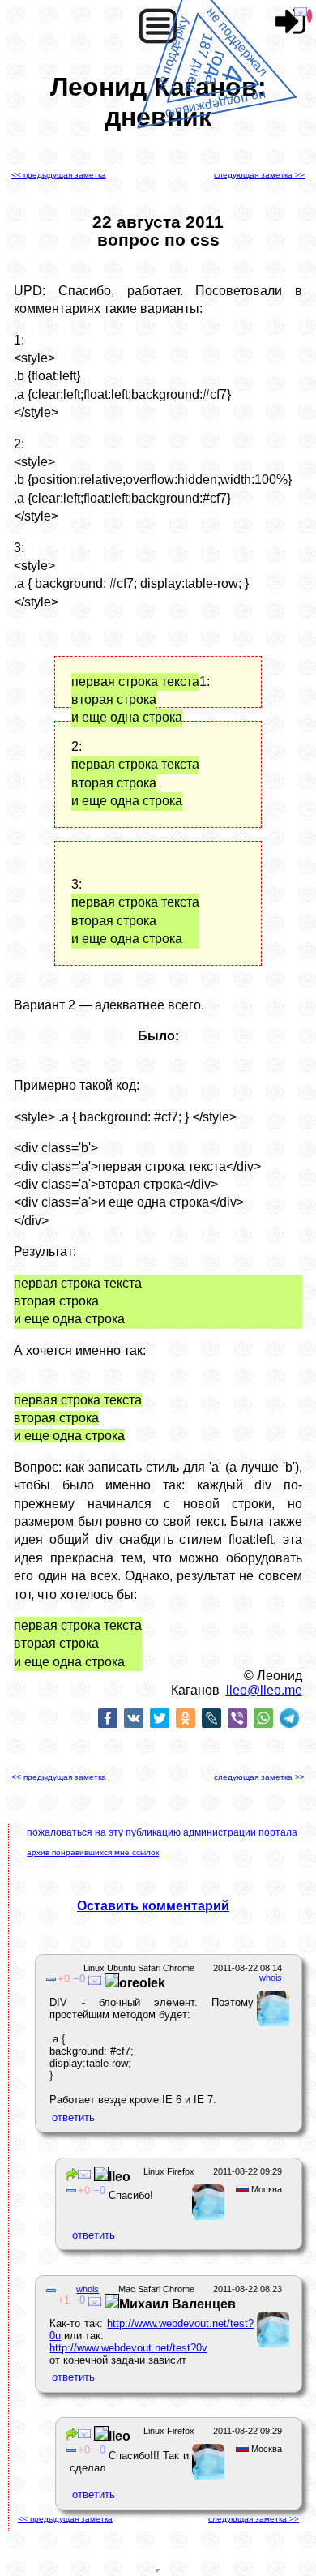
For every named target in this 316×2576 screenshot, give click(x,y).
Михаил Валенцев (177, 2304)
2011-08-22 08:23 (248, 2289)
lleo (120, 2177)
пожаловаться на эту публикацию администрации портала (162, 1832)
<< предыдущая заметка (59, 175)
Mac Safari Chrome (156, 2289)
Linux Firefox (169, 2171)
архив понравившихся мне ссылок (93, 1852)
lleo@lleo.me (264, 1690)
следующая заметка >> (259, 175)
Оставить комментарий (153, 1906)
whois (271, 1978)
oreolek (142, 1983)
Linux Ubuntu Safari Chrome (139, 1968)
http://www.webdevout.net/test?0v (128, 2348)
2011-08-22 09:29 (248, 2171)
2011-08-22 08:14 (248, 1968)
